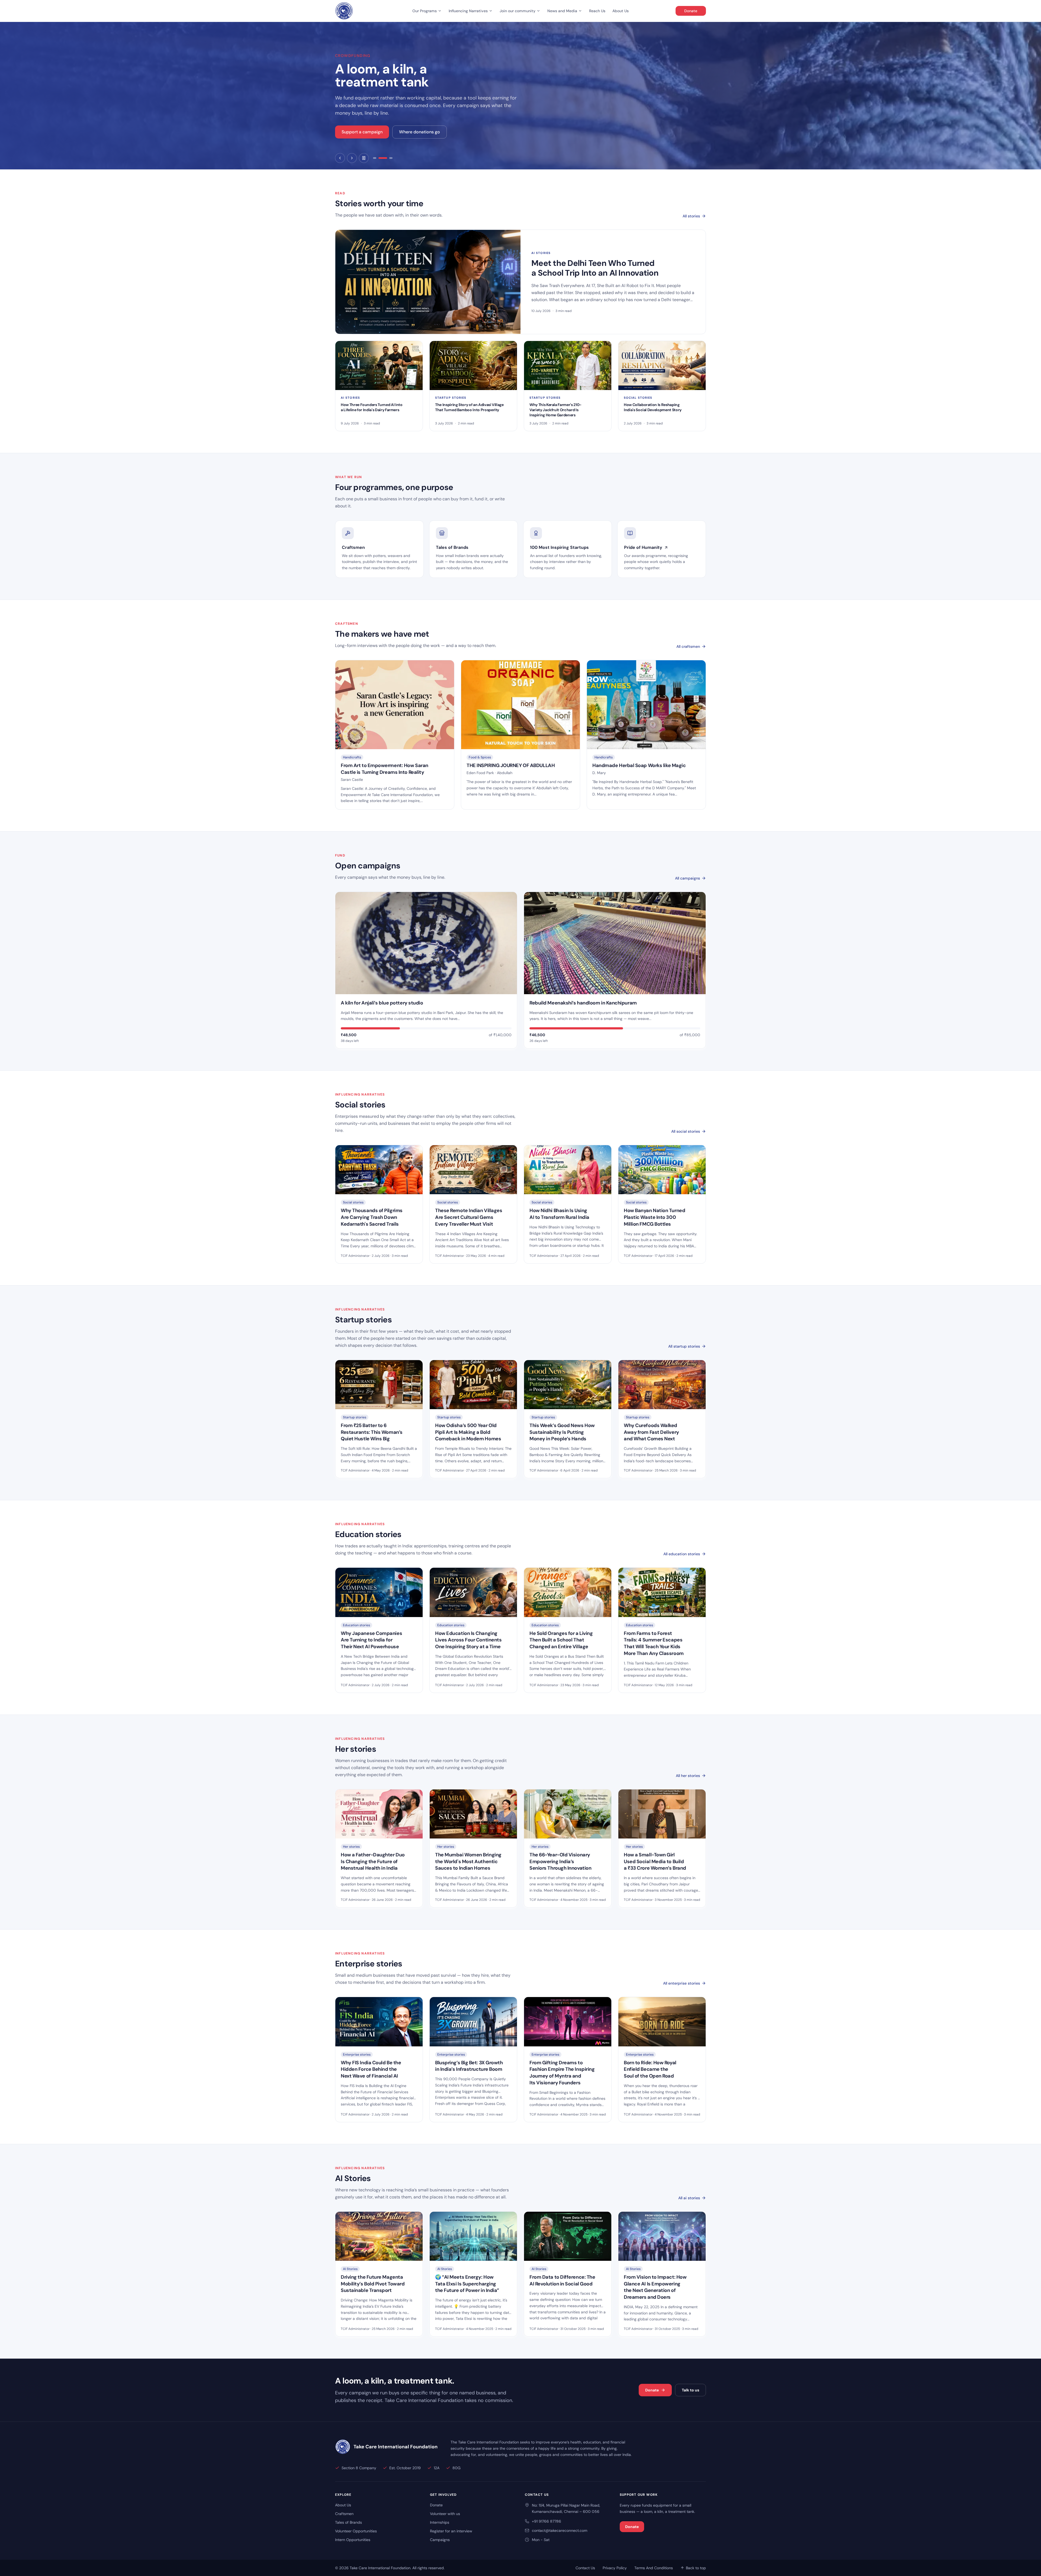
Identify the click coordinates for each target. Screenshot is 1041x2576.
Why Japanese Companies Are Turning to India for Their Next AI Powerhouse (371, 1640)
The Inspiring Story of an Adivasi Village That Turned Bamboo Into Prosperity (469, 407)
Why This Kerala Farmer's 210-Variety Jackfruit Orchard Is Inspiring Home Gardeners (555, 410)
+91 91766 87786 (547, 2521)
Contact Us (585, 2568)
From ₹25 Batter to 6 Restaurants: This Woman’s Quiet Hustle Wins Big (372, 1432)
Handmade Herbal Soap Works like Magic (639, 765)
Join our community (518, 11)
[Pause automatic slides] (364, 158)
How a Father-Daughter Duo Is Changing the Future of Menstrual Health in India (373, 1862)
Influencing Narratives (468, 11)
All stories (691, 216)
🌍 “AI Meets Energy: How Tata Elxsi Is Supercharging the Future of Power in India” (467, 2284)
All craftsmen (688, 646)
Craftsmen (344, 2514)
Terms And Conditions (654, 2568)
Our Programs (425, 11)
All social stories (686, 1131)
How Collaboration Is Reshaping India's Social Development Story (653, 407)
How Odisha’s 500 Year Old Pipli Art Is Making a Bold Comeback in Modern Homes (468, 1432)
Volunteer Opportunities (356, 2531)
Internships (440, 2522)
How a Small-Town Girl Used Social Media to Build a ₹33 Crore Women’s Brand (655, 1862)
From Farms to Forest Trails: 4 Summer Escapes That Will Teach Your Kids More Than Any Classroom (654, 1643)
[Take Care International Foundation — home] (344, 11)
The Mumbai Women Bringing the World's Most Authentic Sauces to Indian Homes (468, 1862)
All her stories (688, 1776)
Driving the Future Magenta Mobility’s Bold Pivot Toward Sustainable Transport (373, 2284)
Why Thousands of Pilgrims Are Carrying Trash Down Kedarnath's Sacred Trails (372, 1217)
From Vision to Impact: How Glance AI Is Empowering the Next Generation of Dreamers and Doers (655, 2287)
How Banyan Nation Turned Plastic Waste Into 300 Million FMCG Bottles (654, 1217)
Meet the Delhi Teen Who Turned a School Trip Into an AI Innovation (595, 268)
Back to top (696, 2568)
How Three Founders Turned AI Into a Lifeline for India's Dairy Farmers (372, 407)
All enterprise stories (682, 1983)
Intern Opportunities (353, 2540)
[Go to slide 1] (377, 158)
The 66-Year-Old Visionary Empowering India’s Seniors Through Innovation (560, 1862)
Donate (691, 11)
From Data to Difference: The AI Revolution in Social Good (562, 2280)
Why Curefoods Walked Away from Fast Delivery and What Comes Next (651, 1432)
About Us (621, 11)
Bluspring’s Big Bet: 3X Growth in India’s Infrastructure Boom (469, 2066)
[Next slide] (352, 158)
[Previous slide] (340, 158)
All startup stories (684, 1346)
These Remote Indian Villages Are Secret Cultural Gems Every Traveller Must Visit (469, 1217)
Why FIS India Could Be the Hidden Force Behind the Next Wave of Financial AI (371, 2069)
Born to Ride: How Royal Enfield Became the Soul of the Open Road (650, 2069)
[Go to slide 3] (391, 158)
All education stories (682, 1554)
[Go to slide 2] (385, 158)
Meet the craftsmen (362, 138)
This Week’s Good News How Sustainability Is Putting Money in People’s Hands (562, 1432)
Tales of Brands (348, 2522)
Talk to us (690, 2390)
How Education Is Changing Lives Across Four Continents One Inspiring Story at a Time (468, 1640)
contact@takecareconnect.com (560, 2530)
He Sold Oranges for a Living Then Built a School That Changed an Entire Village (561, 1640)
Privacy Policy (615, 2568)
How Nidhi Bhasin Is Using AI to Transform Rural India (559, 1214)
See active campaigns (420, 138)
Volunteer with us (445, 2514)
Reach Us (597, 11)
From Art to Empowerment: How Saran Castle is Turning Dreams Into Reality (385, 769)
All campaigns (687, 878)
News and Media (562, 11)
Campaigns (440, 2540)
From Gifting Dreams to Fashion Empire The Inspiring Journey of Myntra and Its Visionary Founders (562, 2073)
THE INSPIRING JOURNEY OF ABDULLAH (511, 765)
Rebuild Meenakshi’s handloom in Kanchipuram (583, 1003)
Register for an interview (451, 2531)
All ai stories (689, 2198)
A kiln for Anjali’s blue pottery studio (382, 1003)
